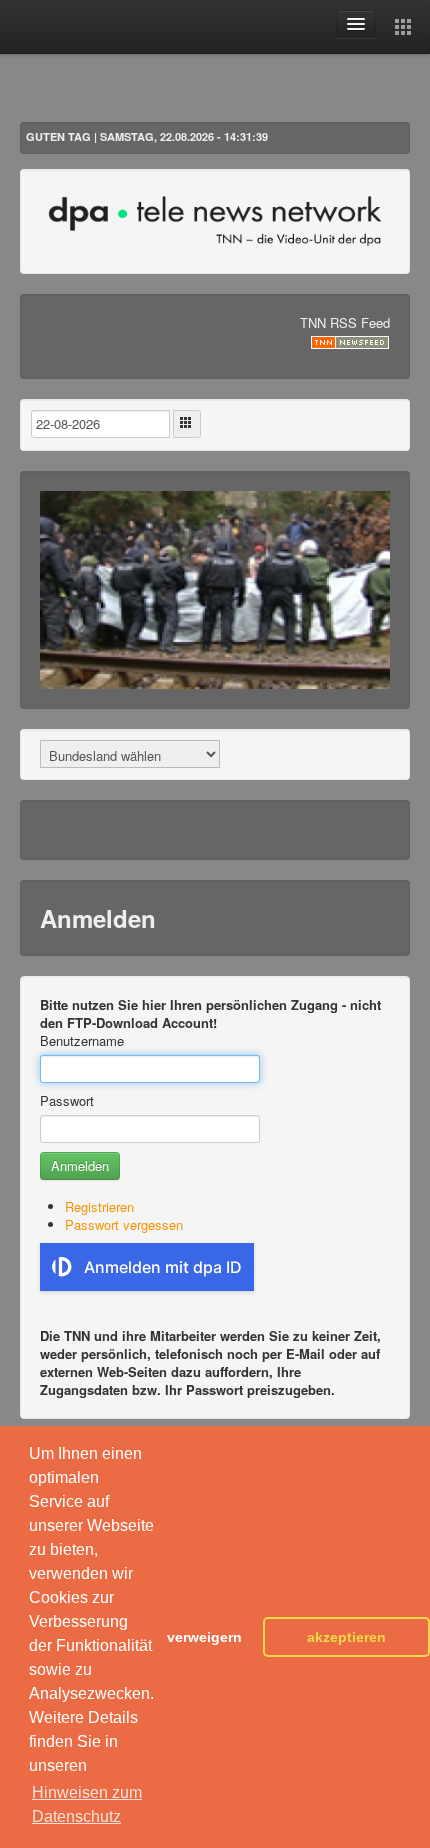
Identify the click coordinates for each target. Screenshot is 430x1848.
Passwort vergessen (124, 1224)
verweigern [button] (204, 1637)
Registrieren (99, 1206)
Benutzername (82, 1041)
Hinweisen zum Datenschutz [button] (87, 1804)
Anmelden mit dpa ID (163, 1267)
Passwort (67, 1101)
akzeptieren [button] (346, 1637)
